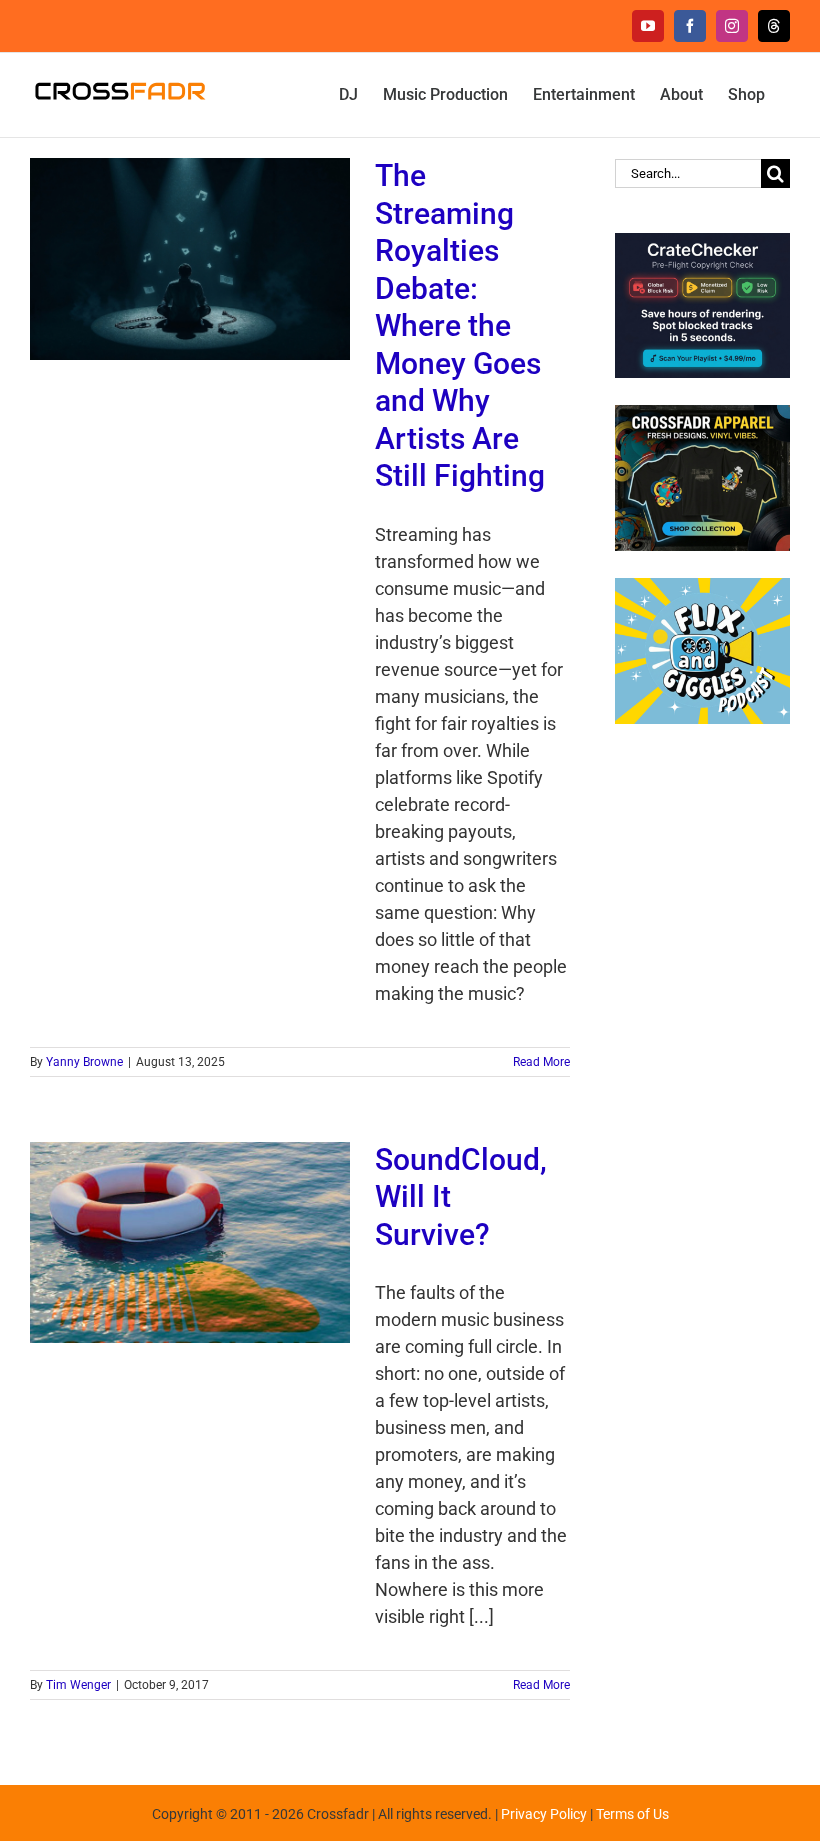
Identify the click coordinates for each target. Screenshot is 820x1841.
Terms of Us (632, 1814)
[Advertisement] (702, 1069)
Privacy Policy (544, 1814)
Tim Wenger (78, 1685)
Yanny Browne (84, 1062)
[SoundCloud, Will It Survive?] (190, 1243)
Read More (541, 1062)
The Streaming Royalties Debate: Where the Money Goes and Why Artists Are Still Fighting (460, 326)
